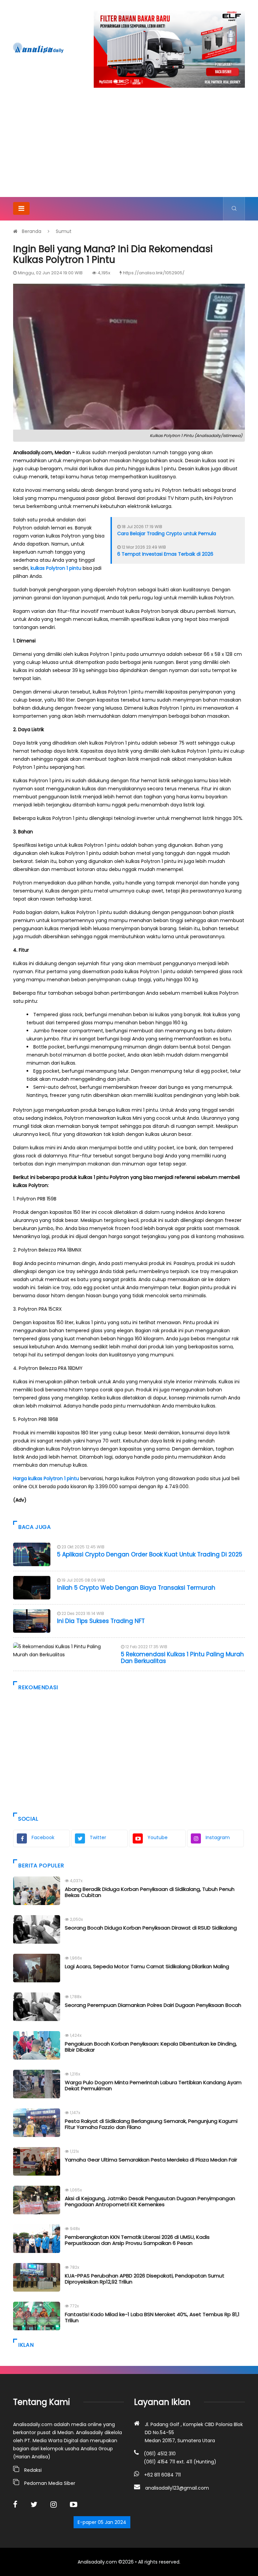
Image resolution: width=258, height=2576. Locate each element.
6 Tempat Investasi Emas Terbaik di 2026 (165, 554)
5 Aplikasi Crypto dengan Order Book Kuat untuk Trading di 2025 (150, 1554)
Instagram (218, 1837)
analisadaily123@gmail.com (177, 2488)
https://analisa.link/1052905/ (154, 273)
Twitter (98, 1837)
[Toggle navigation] (21, 208)
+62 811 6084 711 (162, 2475)
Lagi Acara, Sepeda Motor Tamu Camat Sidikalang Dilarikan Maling (147, 1966)
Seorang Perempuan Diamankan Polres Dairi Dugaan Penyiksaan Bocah (153, 2005)
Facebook (43, 1837)
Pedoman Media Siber (50, 2483)
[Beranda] (38, 48)
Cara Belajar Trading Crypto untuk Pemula (167, 533)
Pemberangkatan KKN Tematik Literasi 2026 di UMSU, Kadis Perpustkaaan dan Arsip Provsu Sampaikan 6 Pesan (137, 2240)
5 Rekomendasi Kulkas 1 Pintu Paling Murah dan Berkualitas (182, 1658)
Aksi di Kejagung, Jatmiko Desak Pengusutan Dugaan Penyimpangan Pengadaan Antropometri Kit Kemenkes (150, 2201)
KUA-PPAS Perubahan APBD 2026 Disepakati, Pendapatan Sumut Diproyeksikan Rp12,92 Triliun (145, 2279)
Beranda (32, 231)
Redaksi (33, 2470)
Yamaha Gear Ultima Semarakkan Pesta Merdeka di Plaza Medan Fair (151, 2160)
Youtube (158, 1837)
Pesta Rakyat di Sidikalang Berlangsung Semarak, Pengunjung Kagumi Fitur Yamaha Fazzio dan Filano (151, 2124)
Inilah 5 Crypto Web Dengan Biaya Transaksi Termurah (136, 1588)
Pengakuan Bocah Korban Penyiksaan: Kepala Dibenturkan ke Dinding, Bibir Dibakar (151, 2047)
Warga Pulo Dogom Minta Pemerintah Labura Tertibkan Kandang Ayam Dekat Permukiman (153, 2085)
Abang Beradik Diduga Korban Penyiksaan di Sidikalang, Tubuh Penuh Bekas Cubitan (150, 1892)
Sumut (64, 231)
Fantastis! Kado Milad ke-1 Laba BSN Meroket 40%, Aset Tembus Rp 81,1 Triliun (152, 2317)
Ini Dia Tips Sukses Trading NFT (101, 1621)
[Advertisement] (129, 147)
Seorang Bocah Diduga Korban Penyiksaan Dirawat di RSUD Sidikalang (151, 1928)
